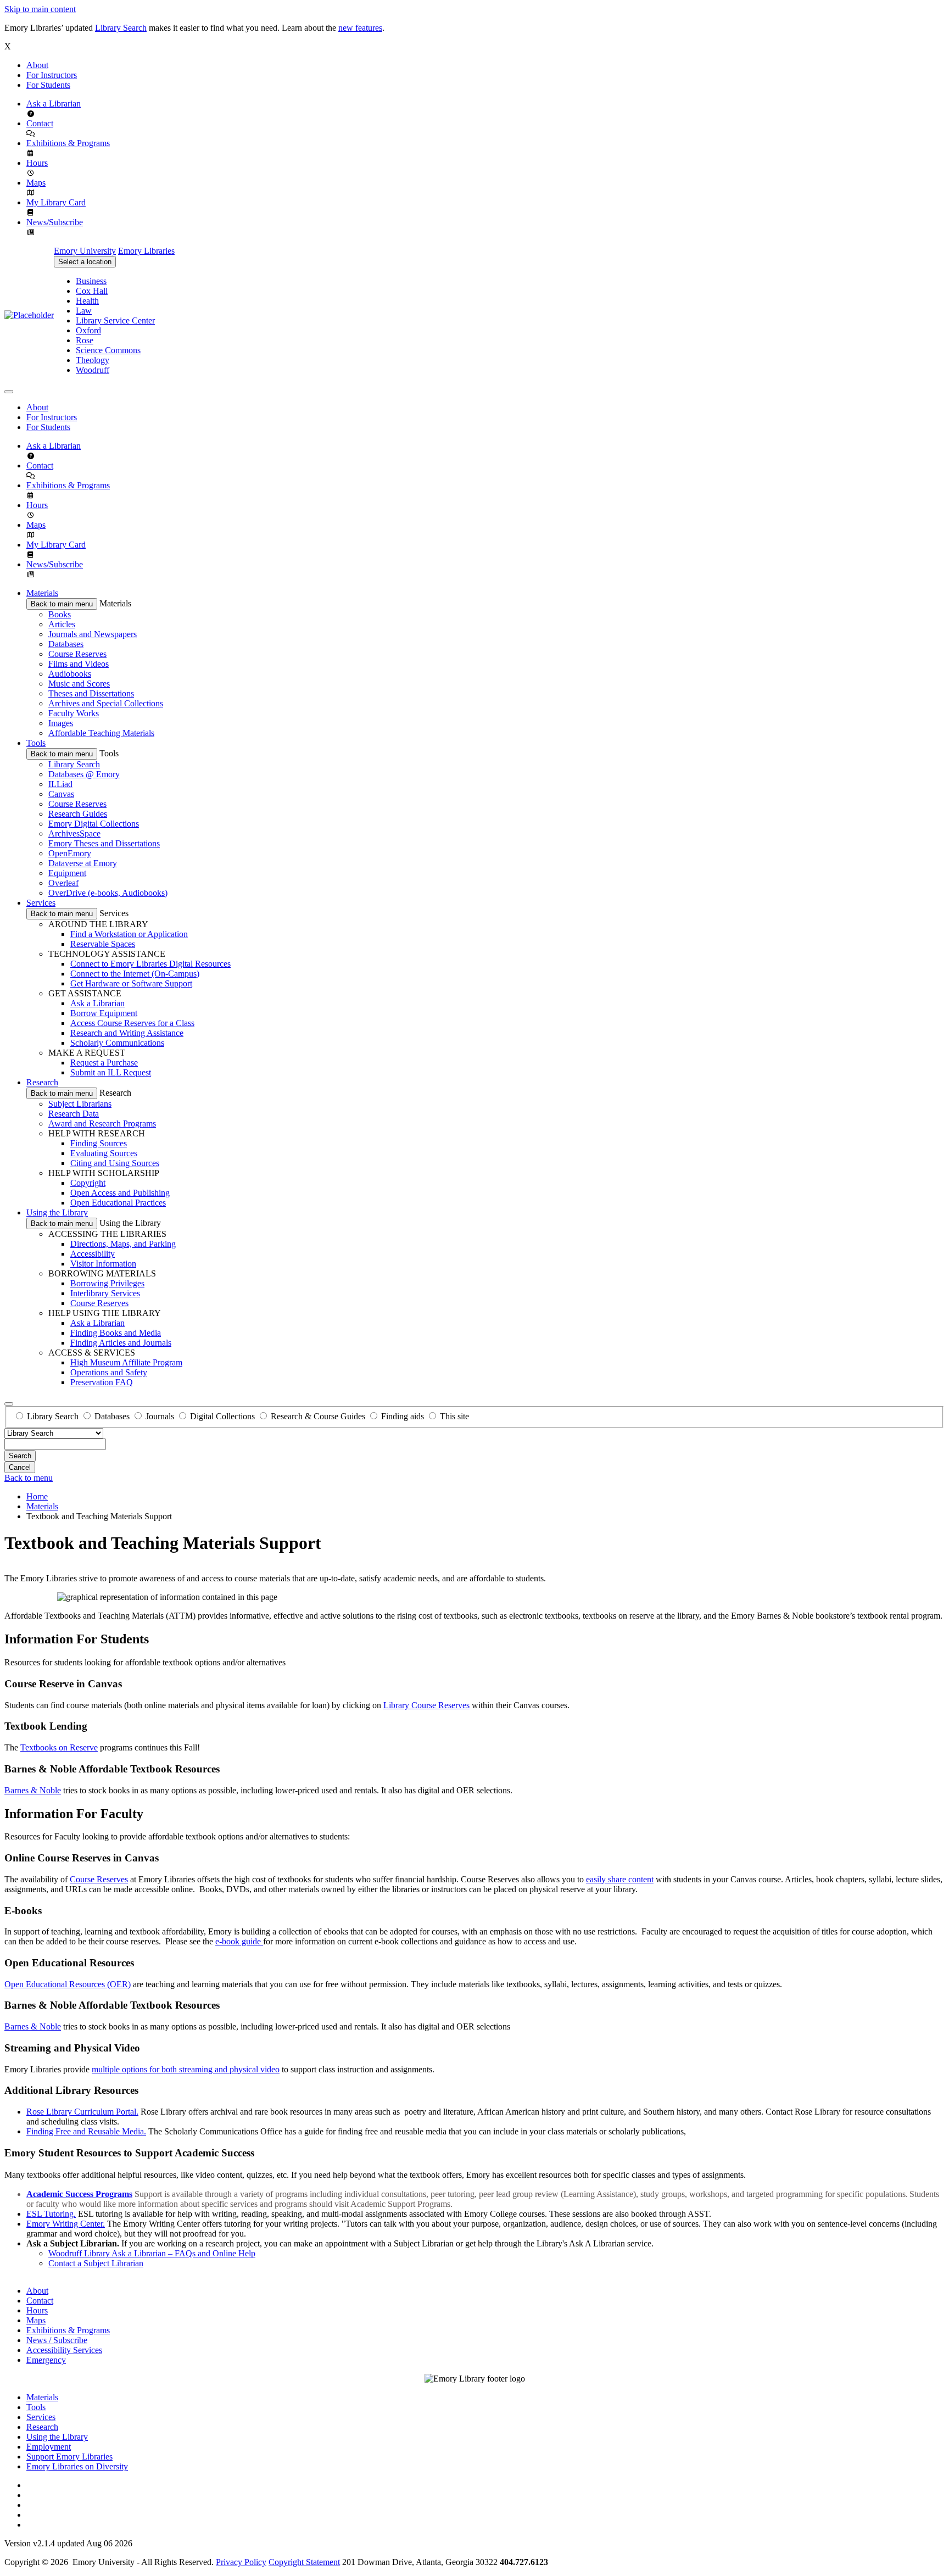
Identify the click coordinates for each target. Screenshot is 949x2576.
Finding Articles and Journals (121, 1343)
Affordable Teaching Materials (101, 733)
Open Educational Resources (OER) (68, 1984)
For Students (48, 85)
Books (60, 614)
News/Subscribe (55, 222)
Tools (36, 743)
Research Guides (78, 814)
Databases (66, 644)
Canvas (61, 794)
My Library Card (56, 202)
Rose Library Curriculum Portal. (82, 2112)
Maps (36, 183)
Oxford (88, 330)
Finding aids (403, 1416)
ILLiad (60, 784)
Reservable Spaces (103, 944)
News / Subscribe (57, 2340)
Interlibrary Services (105, 1293)
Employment (49, 2447)
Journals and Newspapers (93, 634)
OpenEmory (70, 853)
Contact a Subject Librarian (96, 2263)
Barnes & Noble (33, 1790)
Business (91, 281)
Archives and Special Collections (106, 703)
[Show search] (9, 1404)
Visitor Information (103, 1264)
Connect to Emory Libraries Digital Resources (150, 964)
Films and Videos (79, 664)
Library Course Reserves (426, 1705)
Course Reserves (77, 654)
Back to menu (29, 1478)
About (37, 65)
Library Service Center (115, 320)
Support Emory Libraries (69, 2457)
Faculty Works (74, 713)
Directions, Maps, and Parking (123, 1244)
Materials (42, 593)
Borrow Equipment (104, 1013)
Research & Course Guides (318, 1416)
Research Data (74, 1114)
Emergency (46, 2360)
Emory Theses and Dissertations (104, 843)
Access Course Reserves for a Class (132, 1023)
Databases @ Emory (84, 774)
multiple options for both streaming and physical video (186, 2069)
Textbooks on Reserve (59, 1747)
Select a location (85, 262)
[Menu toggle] (9, 392)
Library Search (121, 28)
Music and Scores (79, 684)
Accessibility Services (64, 2350)
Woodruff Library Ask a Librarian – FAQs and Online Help (152, 2253)
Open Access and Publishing (120, 1193)
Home (37, 1496)
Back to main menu (62, 604)
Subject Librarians (80, 1104)
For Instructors (52, 75)
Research (42, 1082)
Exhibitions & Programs (68, 143)
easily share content (620, 1879)
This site (454, 1416)
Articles (62, 624)
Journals (160, 1416)
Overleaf (63, 883)
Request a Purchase (104, 1063)
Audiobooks (70, 674)
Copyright (88, 1183)
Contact (40, 123)
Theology (93, 360)
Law (84, 311)
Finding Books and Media (116, 1333)
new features (360, 28)
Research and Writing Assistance (127, 1033)
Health (87, 301)
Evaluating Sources (104, 1153)
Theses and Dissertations (91, 693)
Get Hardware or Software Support (131, 983)
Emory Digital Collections (94, 824)
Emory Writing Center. (66, 2224)
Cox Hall (92, 291)
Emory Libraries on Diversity (77, 2466)
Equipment (67, 873)
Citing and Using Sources (115, 1163)
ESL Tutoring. (51, 2214)
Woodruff (93, 370)
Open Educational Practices (118, 1203)
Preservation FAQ (102, 1382)
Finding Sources (99, 1143)
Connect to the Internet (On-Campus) (135, 974)
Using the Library (57, 1212)
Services (41, 903)
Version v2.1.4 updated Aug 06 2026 (68, 2543)
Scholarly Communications (117, 1043)
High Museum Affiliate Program (126, 1362)
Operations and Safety (109, 1372)
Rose (85, 340)
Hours (37, 163)
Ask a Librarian (54, 104)
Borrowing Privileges (107, 1283)
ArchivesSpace (74, 833)
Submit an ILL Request (111, 1072)
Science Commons (108, 350)
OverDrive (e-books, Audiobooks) (108, 893)
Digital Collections (222, 1416)
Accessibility (93, 1254)
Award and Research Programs (102, 1123)
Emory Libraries (146, 251)
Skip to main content (40, 9)
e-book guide (239, 1941)
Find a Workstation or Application (129, 934)
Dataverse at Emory (83, 863)
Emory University (85, 251)
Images (61, 723)
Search (20, 1456)
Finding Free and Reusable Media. (86, 2131)
